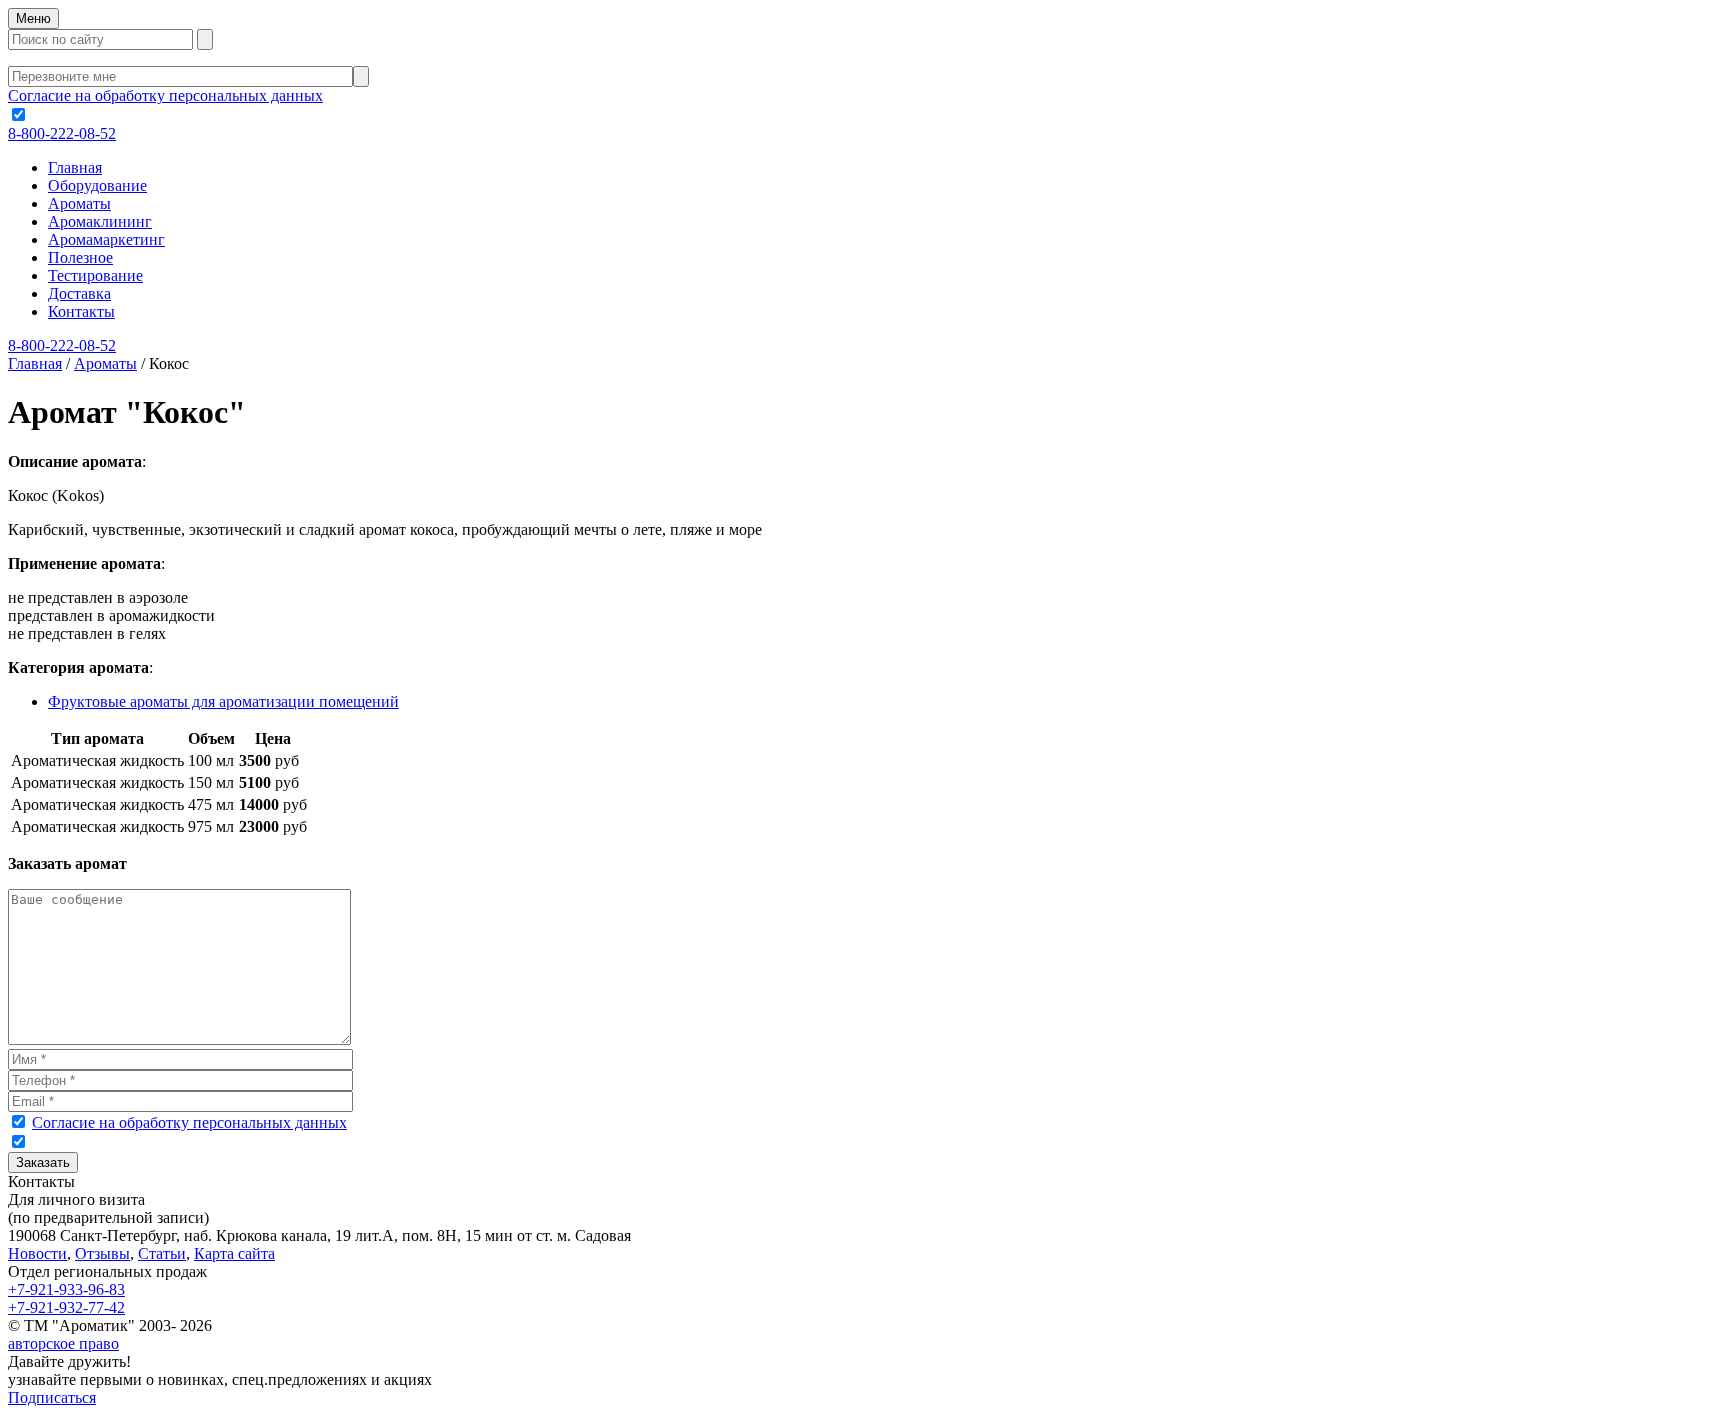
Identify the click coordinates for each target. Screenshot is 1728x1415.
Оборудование (97, 185)
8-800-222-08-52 (62, 133)
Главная (75, 167)
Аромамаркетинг (106, 239)
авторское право (63, 1343)
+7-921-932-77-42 (66, 1307)
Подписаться (52, 1397)
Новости (37, 1253)
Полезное (80, 257)
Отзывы (102, 1253)
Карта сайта (234, 1253)
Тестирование (95, 275)
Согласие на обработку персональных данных (165, 95)
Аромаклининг (100, 221)
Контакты (81, 311)
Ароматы (79, 203)
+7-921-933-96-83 (66, 1289)
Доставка (79, 293)
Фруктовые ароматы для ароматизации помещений (223, 701)
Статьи (162, 1253)
